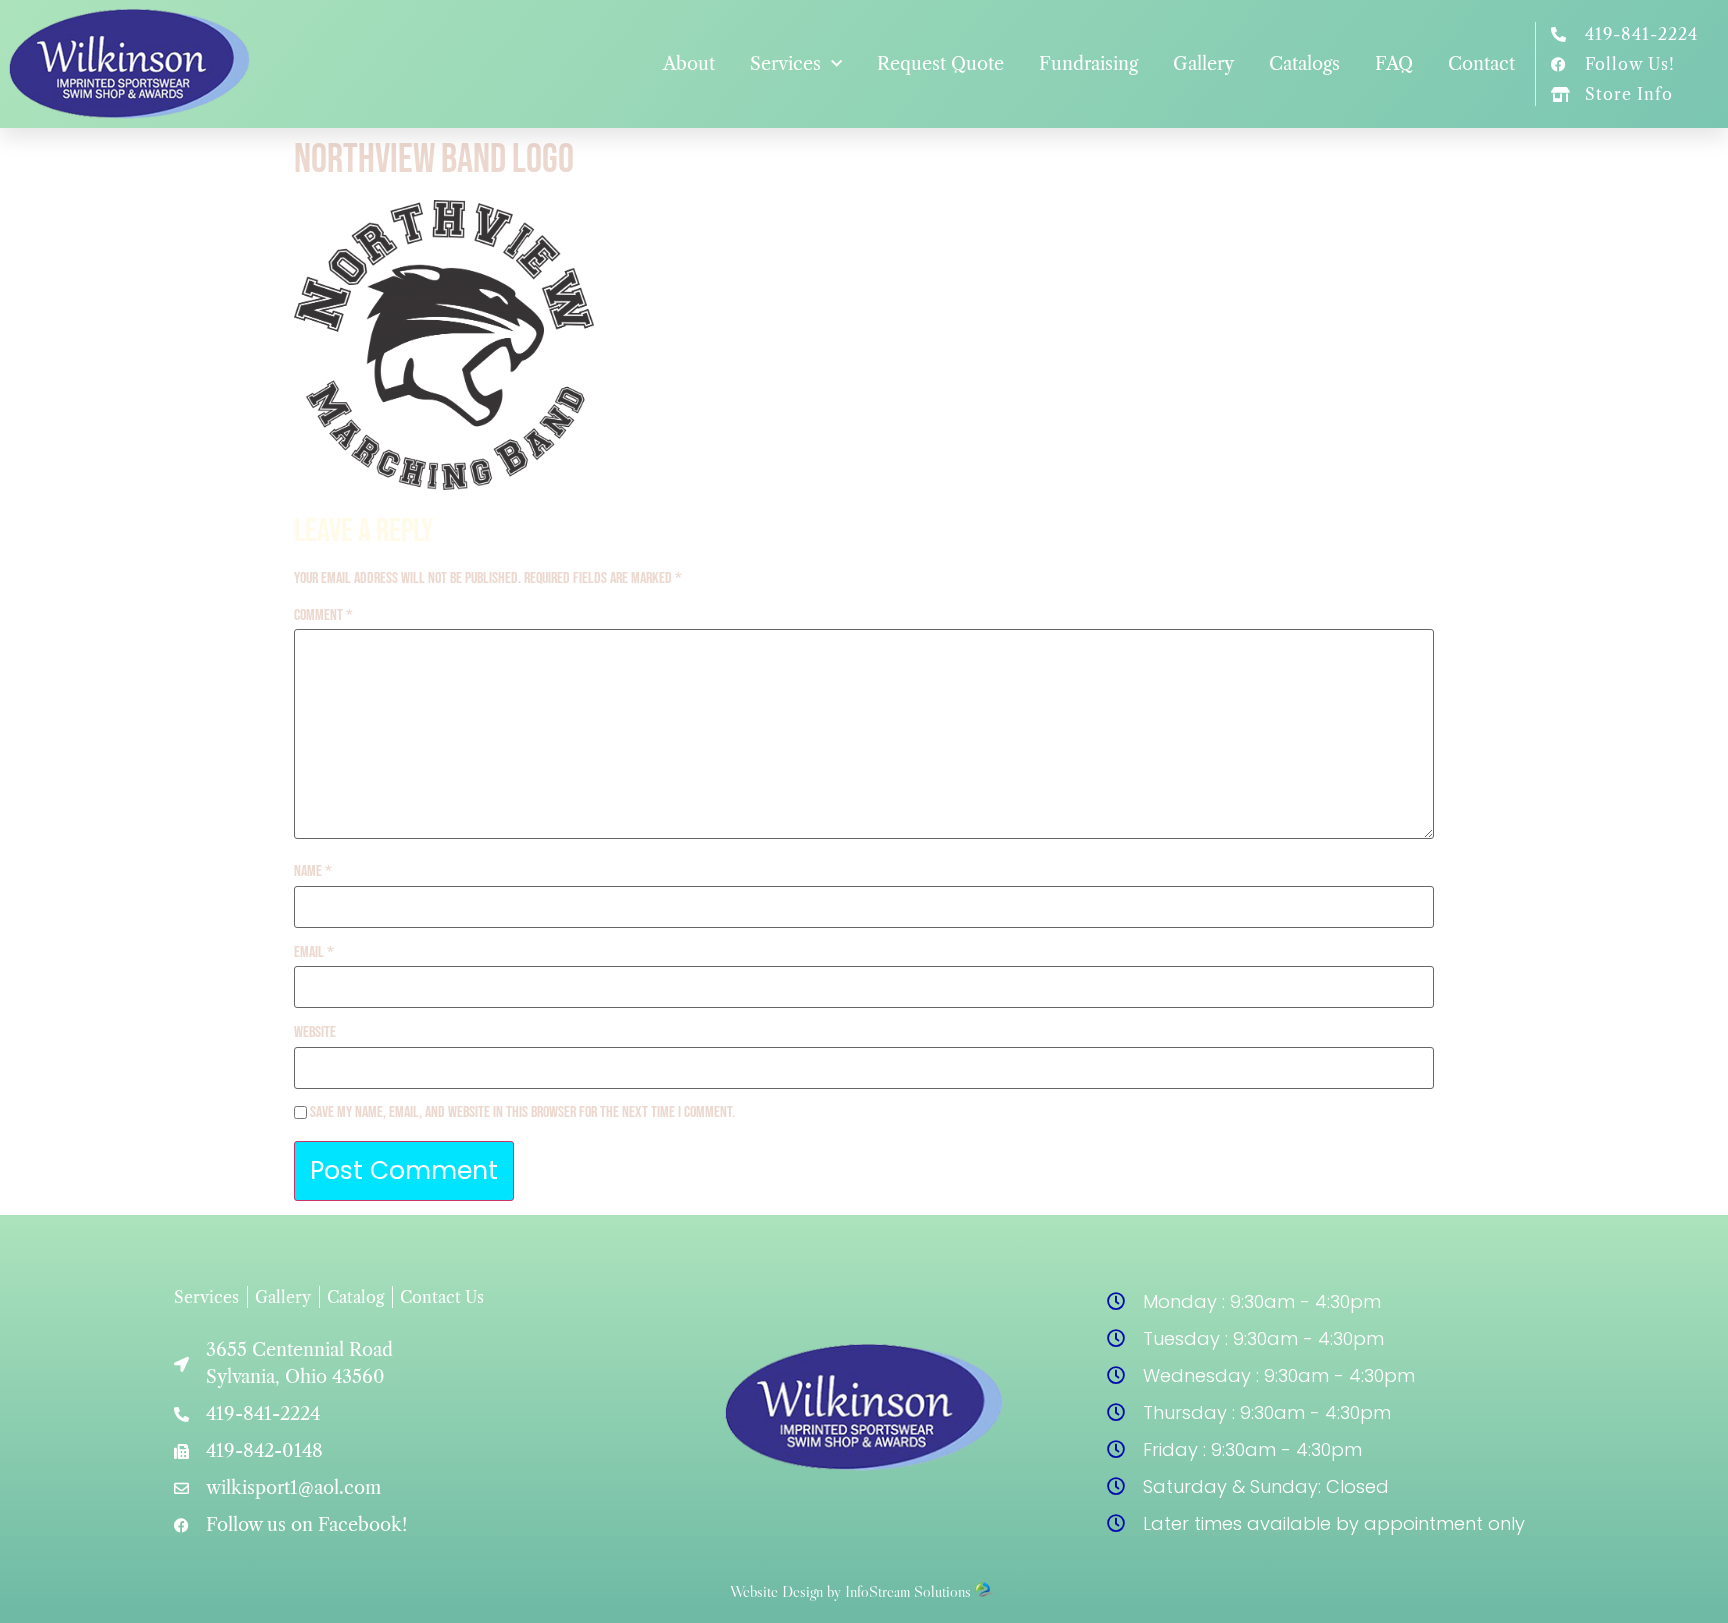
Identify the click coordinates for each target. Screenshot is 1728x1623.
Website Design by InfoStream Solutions (850, 1591)
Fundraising (1088, 64)
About (689, 64)
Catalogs (1304, 64)
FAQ (1394, 64)
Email (314, 953)
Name (313, 872)
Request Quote (940, 64)
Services (785, 64)
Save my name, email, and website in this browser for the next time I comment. (522, 1113)
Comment (323, 616)
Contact (1481, 64)
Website (315, 1033)
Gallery (1203, 64)
